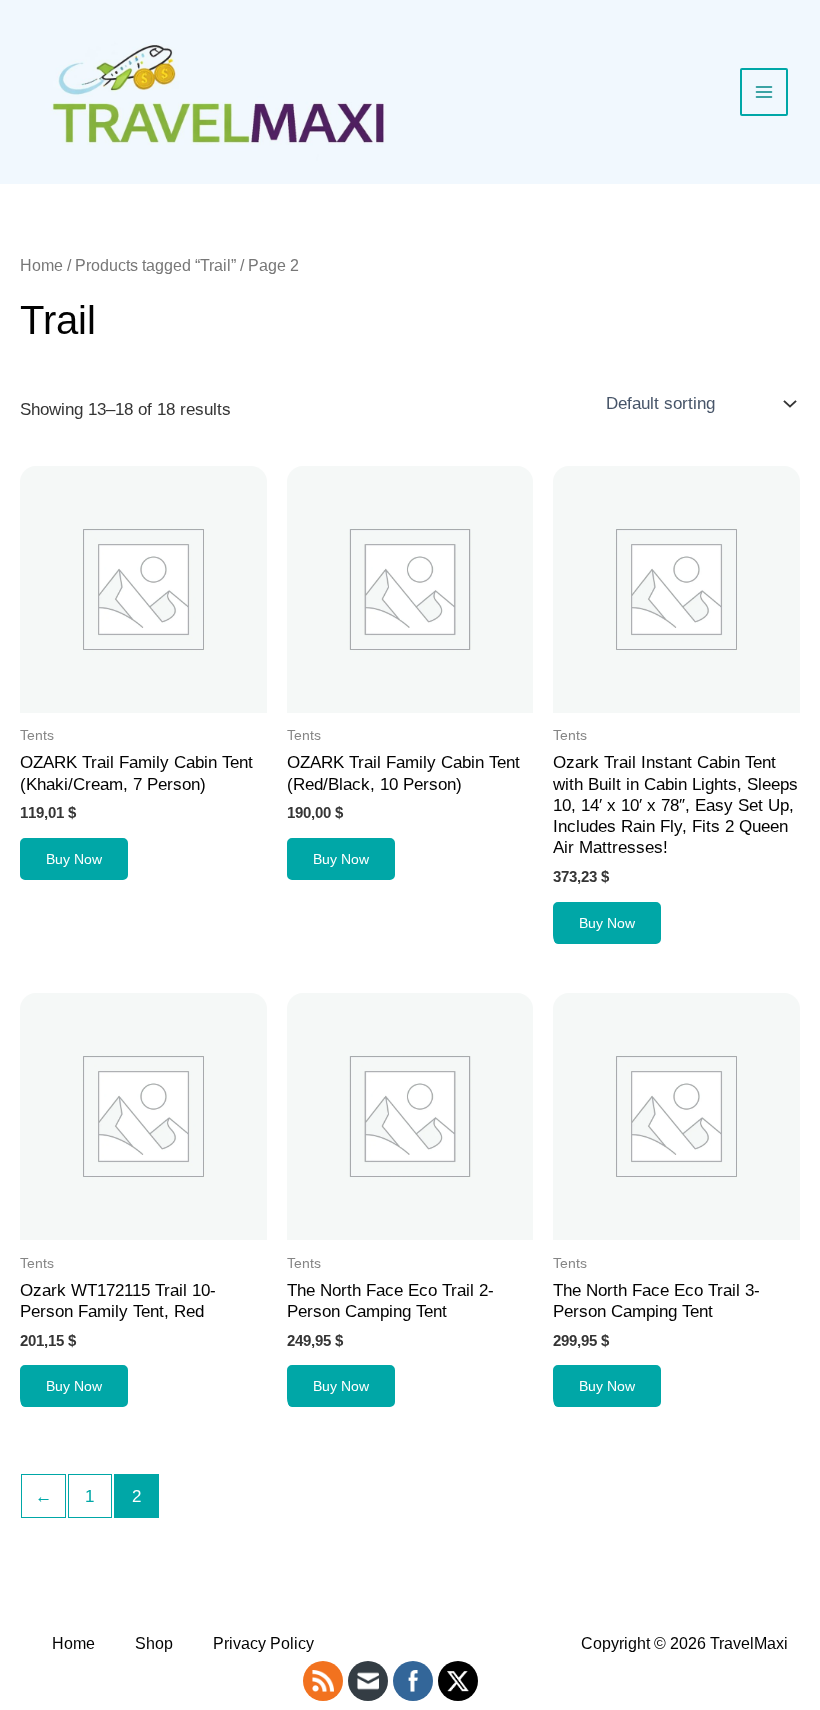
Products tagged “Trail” (155, 265)
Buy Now (74, 859)
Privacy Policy (263, 1643)
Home (41, 265)
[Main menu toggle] (764, 92)
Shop (154, 1643)
